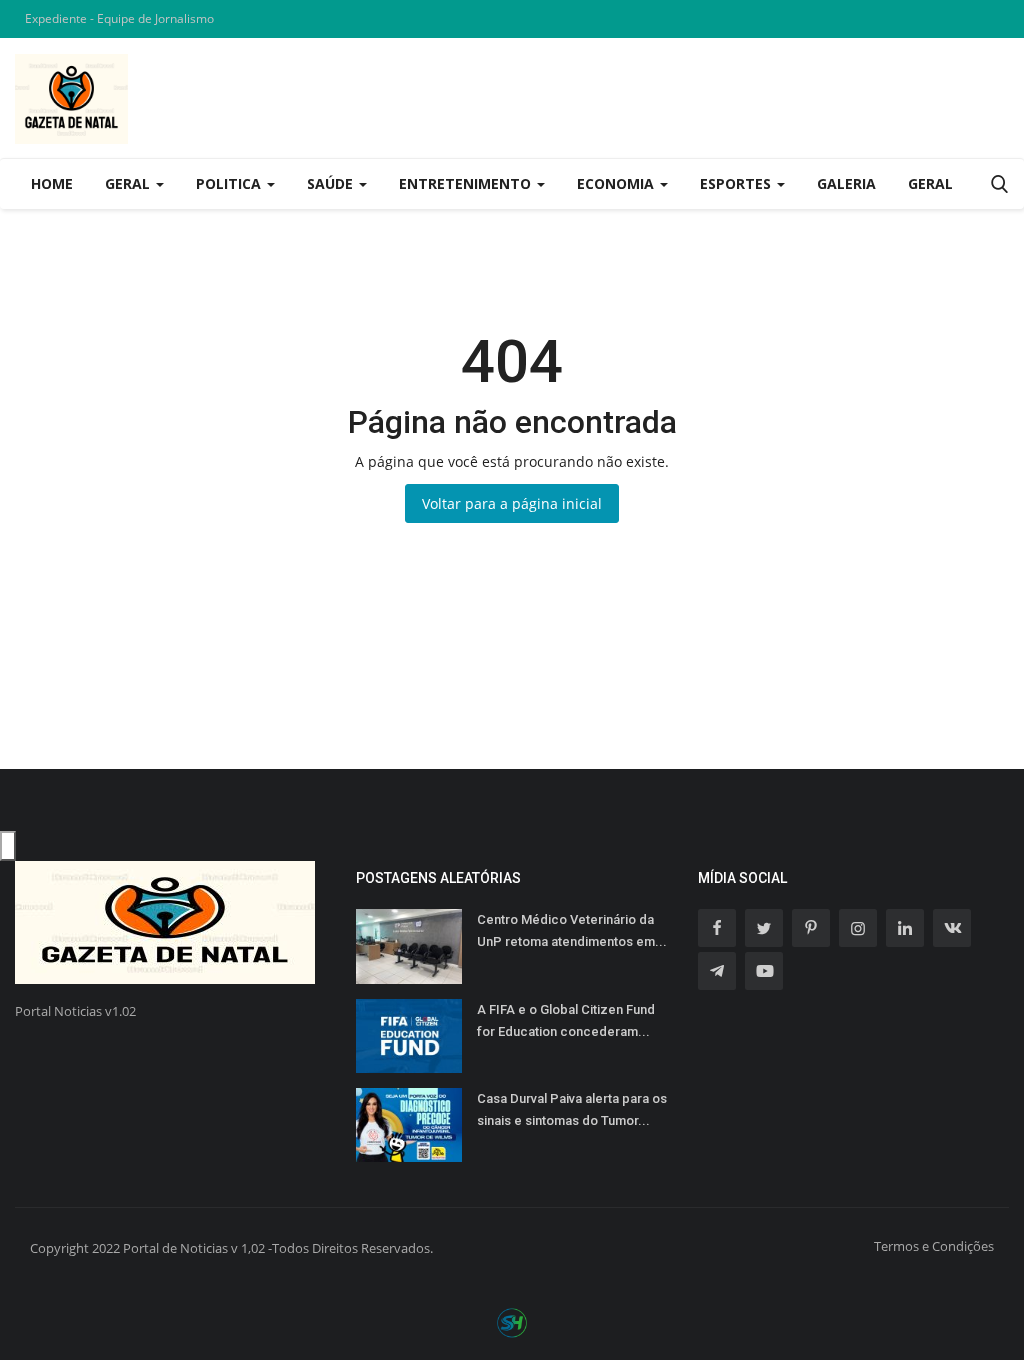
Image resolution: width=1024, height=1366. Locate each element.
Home (52, 183)
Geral (930, 183)
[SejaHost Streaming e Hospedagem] (512, 1321)
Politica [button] (230, 183)
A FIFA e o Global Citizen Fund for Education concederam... (566, 1020)
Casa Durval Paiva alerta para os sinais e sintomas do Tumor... (572, 1109)
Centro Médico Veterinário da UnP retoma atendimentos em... (572, 930)
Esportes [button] (737, 183)
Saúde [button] (332, 183)
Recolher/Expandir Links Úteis (8, 846)
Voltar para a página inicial (512, 503)
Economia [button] (617, 183)
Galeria (846, 183)
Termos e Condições (934, 1246)
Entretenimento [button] (467, 183)
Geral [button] (129, 183)
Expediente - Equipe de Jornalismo (119, 18)
